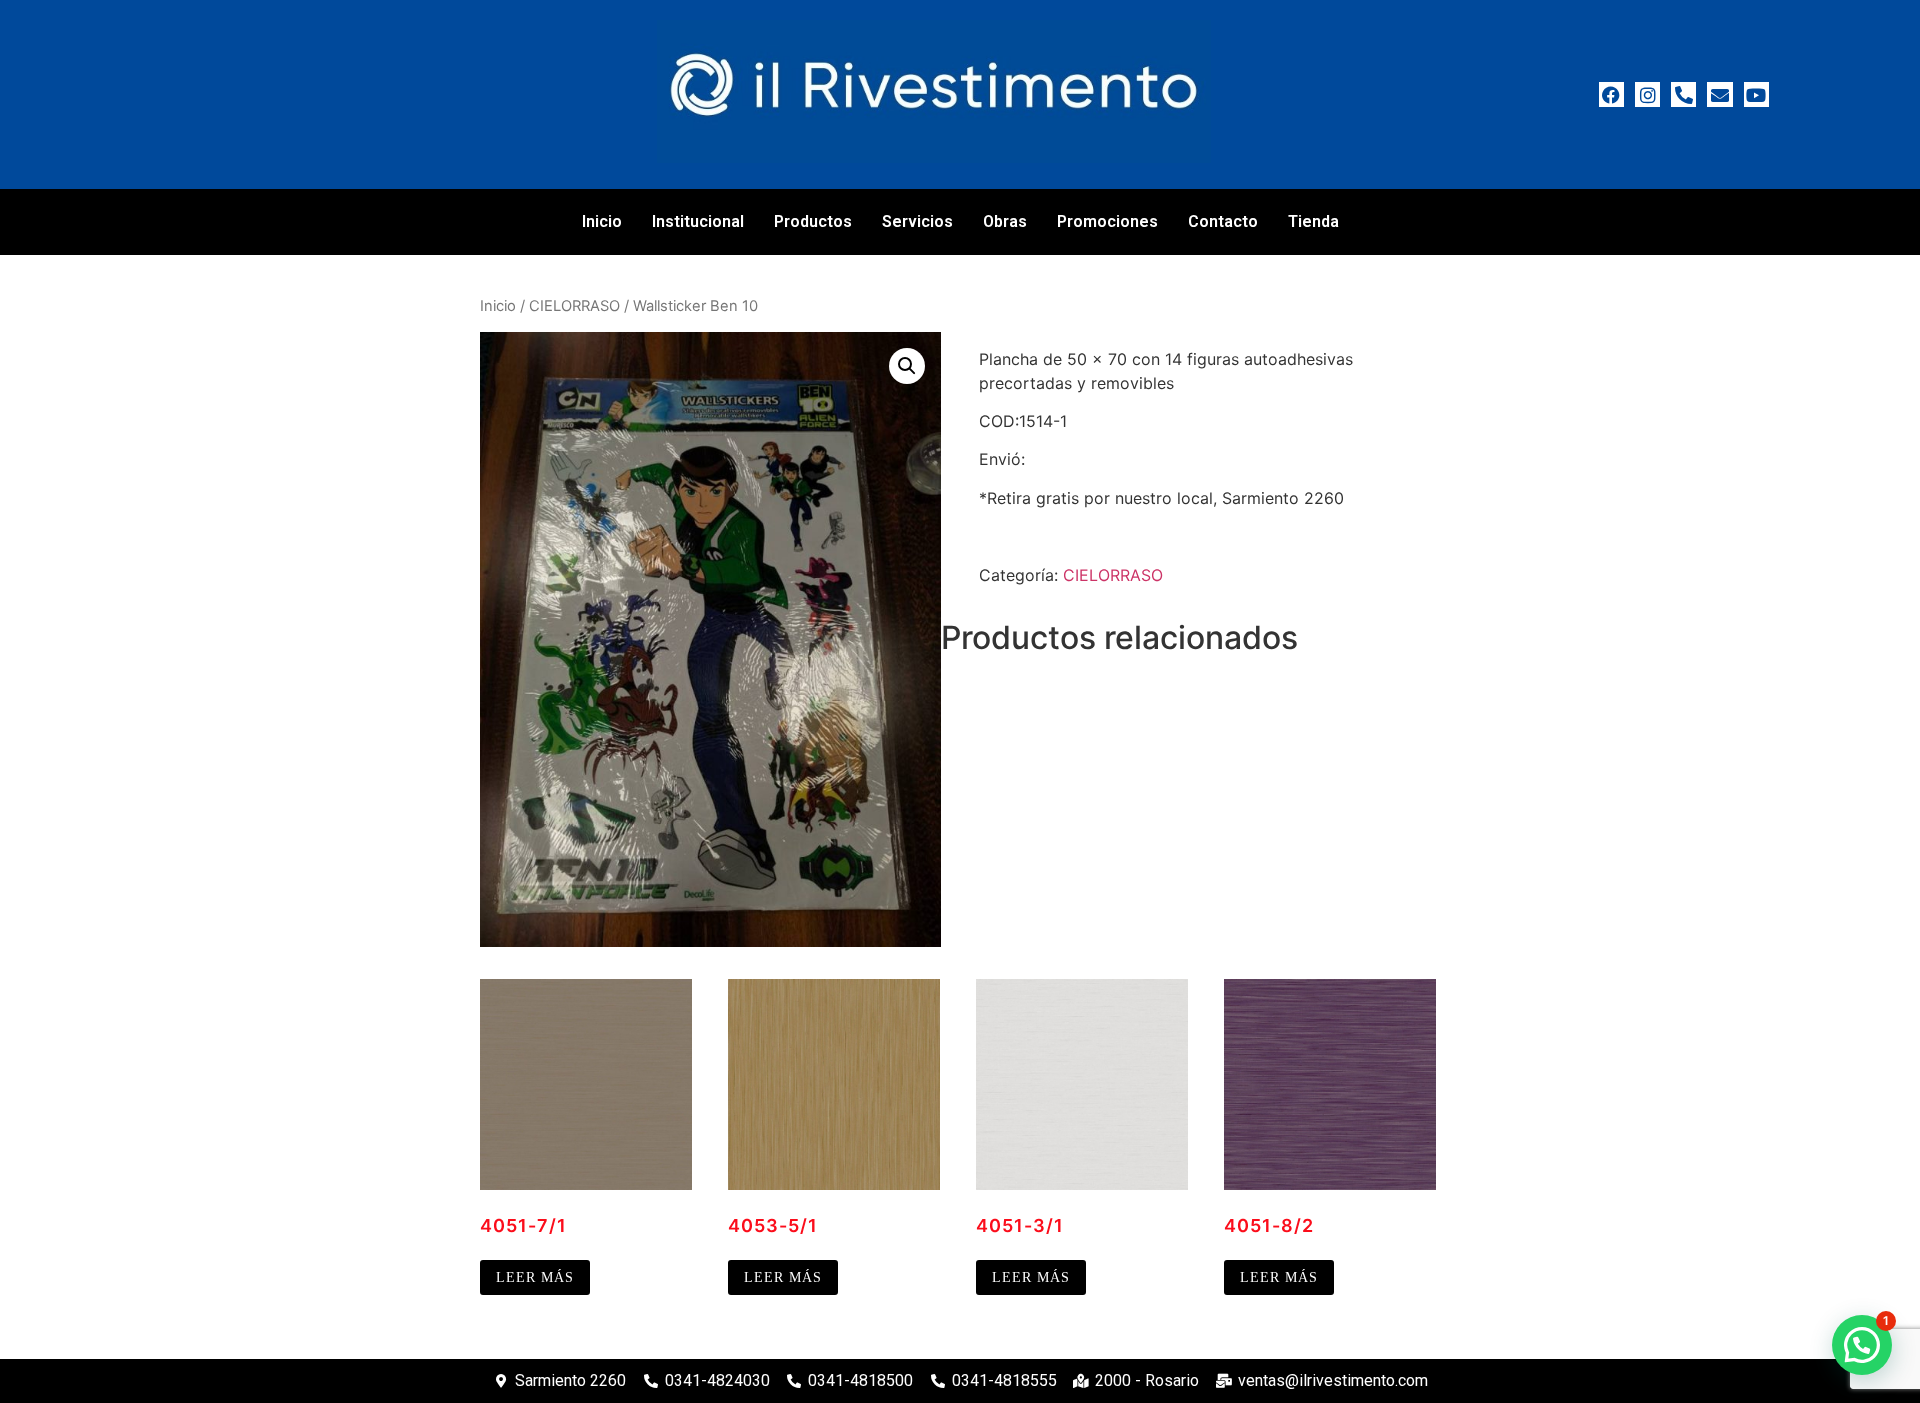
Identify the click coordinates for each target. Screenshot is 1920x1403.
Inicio (602, 221)
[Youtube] (1756, 94)
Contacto (1223, 221)
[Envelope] (1719, 94)
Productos (813, 221)
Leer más (535, 1277)
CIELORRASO (574, 306)
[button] (907, 366)
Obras (1005, 221)
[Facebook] (1611, 94)
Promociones (1107, 221)
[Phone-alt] (1683, 94)
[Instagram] (1647, 94)
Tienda (1313, 221)
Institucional (698, 221)
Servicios (917, 221)
